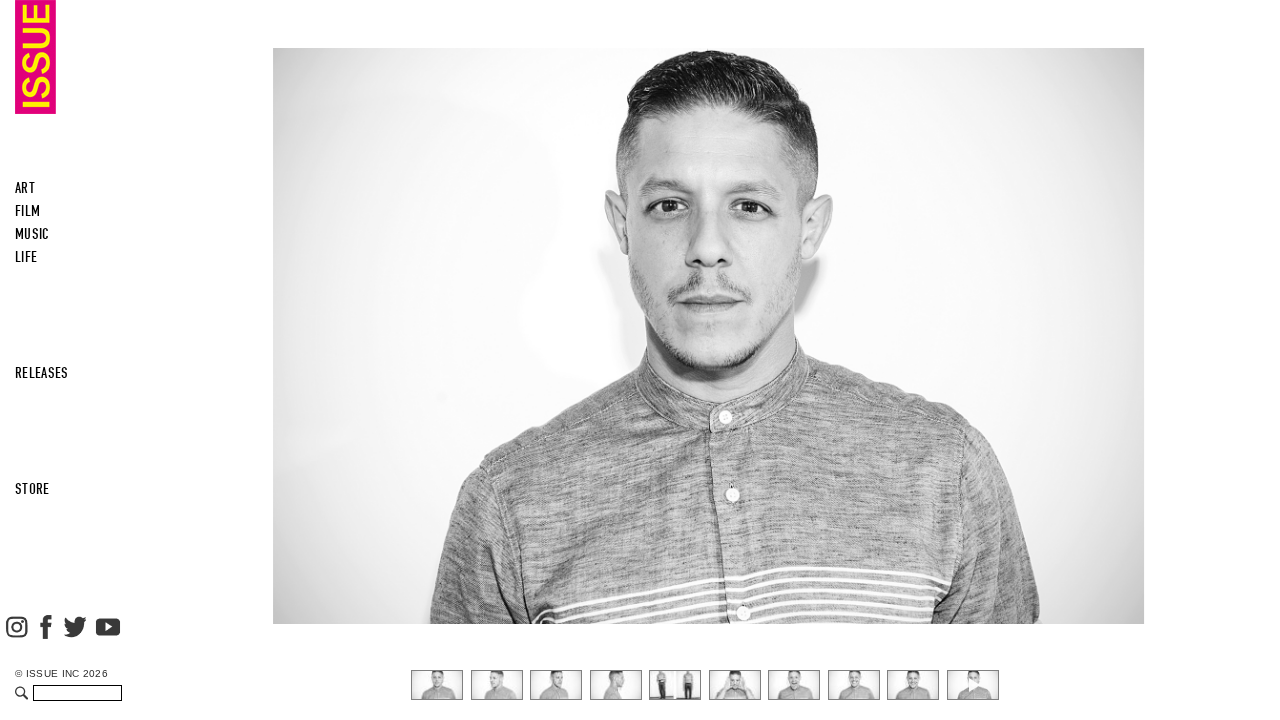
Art (25, 188)
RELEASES (42, 373)
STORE (32, 489)
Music (32, 234)
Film (27, 211)
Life (26, 257)
